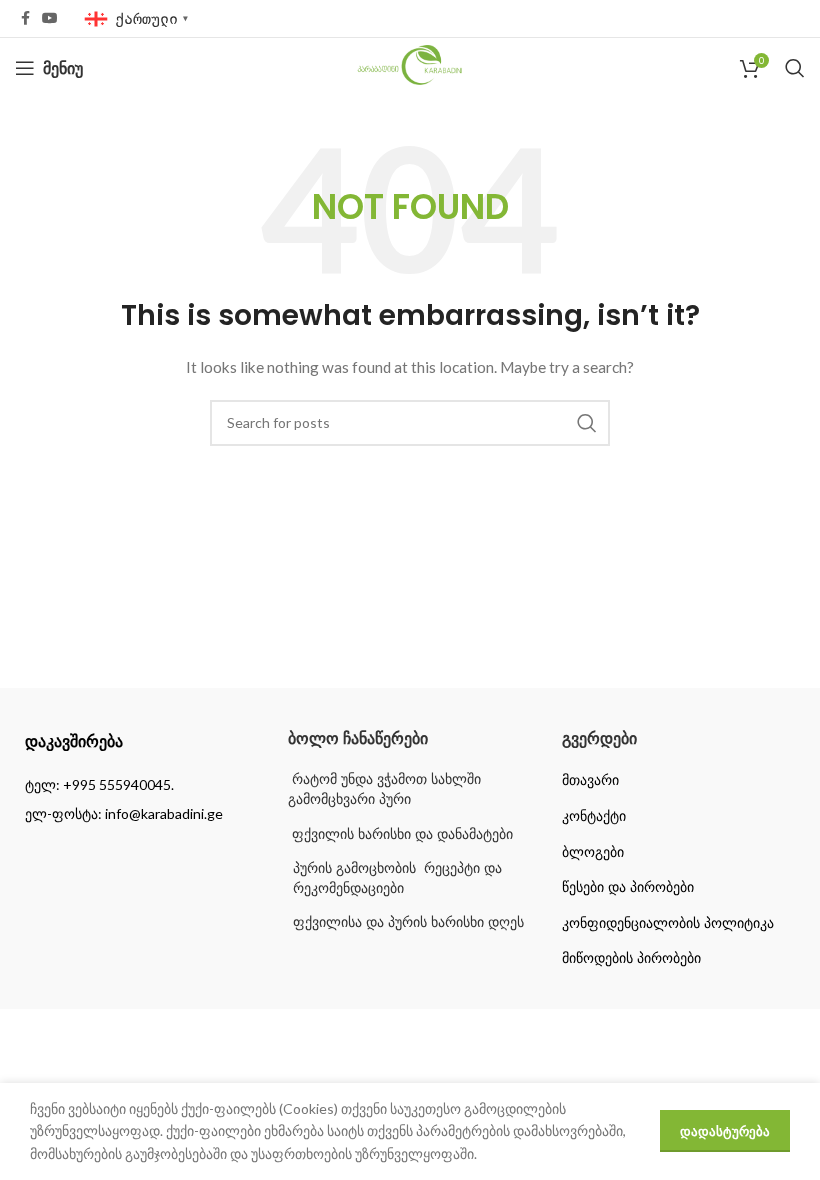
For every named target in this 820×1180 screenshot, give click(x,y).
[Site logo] (410, 66)
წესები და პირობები (628, 887)
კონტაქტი (594, 816)
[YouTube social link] (50, 18)
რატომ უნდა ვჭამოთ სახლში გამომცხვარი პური (384, 789)
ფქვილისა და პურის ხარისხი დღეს (408, 922)
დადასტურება (725, 1131)
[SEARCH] (587, 423)
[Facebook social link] (25, 18)
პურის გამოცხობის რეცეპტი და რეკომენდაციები (397, 878)
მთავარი (590, 780)
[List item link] (136, 785)
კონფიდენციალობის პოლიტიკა (668, 923)
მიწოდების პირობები (631, 958)
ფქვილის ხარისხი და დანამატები (400, 834)
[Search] (795, 68)
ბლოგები (593, 852)
